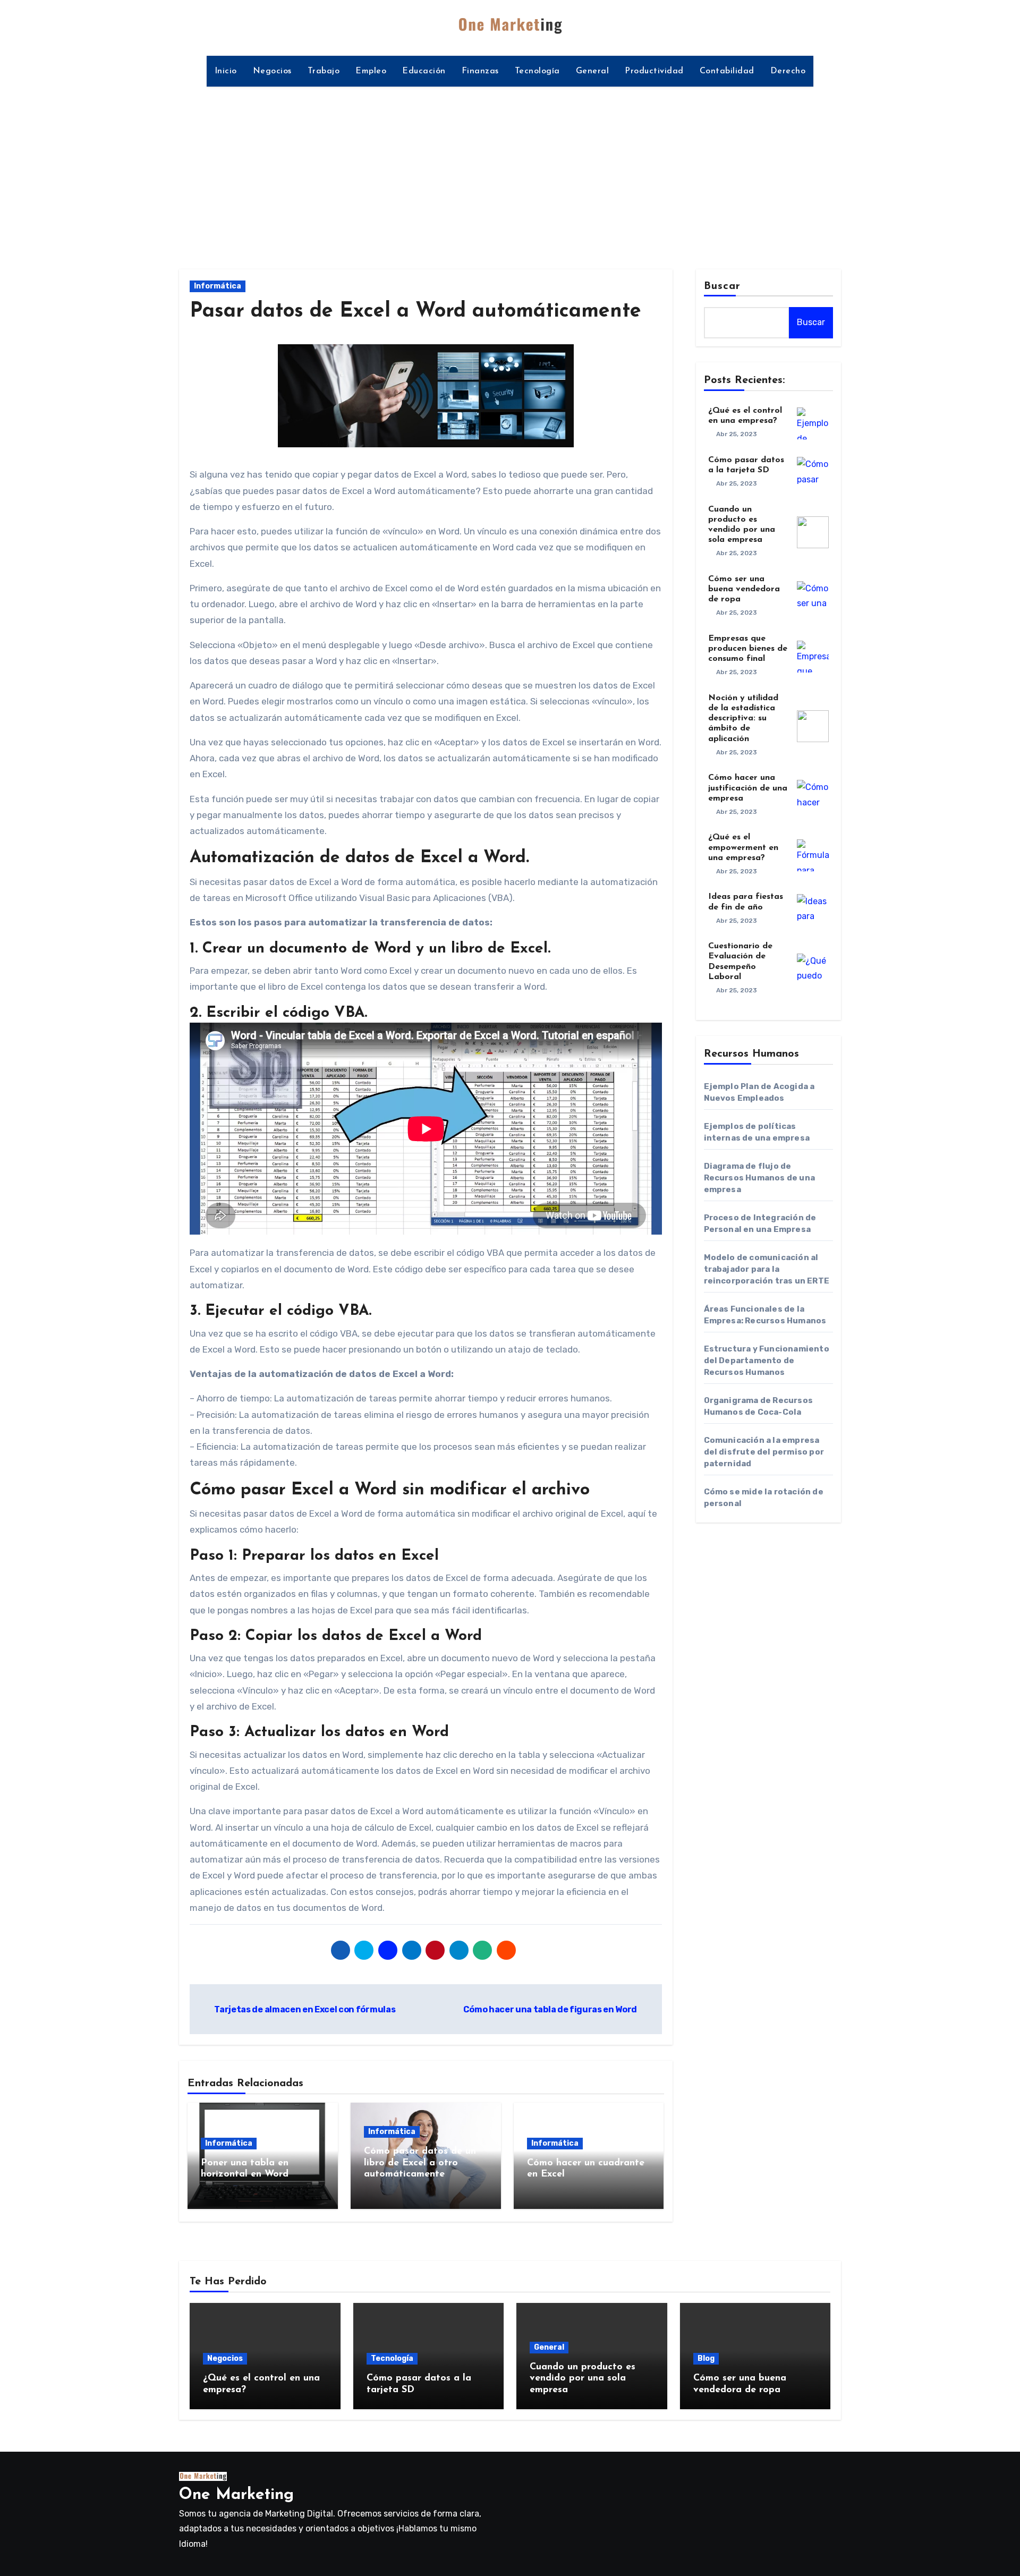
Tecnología (537, 71)
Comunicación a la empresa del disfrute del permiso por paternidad (764, 1452)
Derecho (788, 71)
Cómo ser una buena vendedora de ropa (744, 589)
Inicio (226, 71)
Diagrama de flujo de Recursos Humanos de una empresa (760, 1178)
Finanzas (480, 71)
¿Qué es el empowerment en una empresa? (743, 847)
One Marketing (236, 2495)
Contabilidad (727, 71)
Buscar (722, 286)
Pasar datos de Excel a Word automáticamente (415, 312)
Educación (424, 71)
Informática (218, 286)
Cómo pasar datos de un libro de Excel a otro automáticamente (420, 2163)
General (593, 71)
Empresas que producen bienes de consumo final (748, 649)
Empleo (371, 71)
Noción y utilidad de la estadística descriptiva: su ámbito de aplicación (743, 719)
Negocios (272, 71)
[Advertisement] (510, 172)
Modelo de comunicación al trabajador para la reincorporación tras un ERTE (767, 1269)
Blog (706, 2358)
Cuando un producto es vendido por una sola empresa (583, 2379)
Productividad (654, 71)
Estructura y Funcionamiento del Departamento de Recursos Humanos (767, 1361)
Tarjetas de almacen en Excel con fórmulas (304, 2009)
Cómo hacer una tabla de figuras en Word (551, 2009)
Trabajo (324, 71)
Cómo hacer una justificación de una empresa (748, 788)
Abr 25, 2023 (737, 434)
